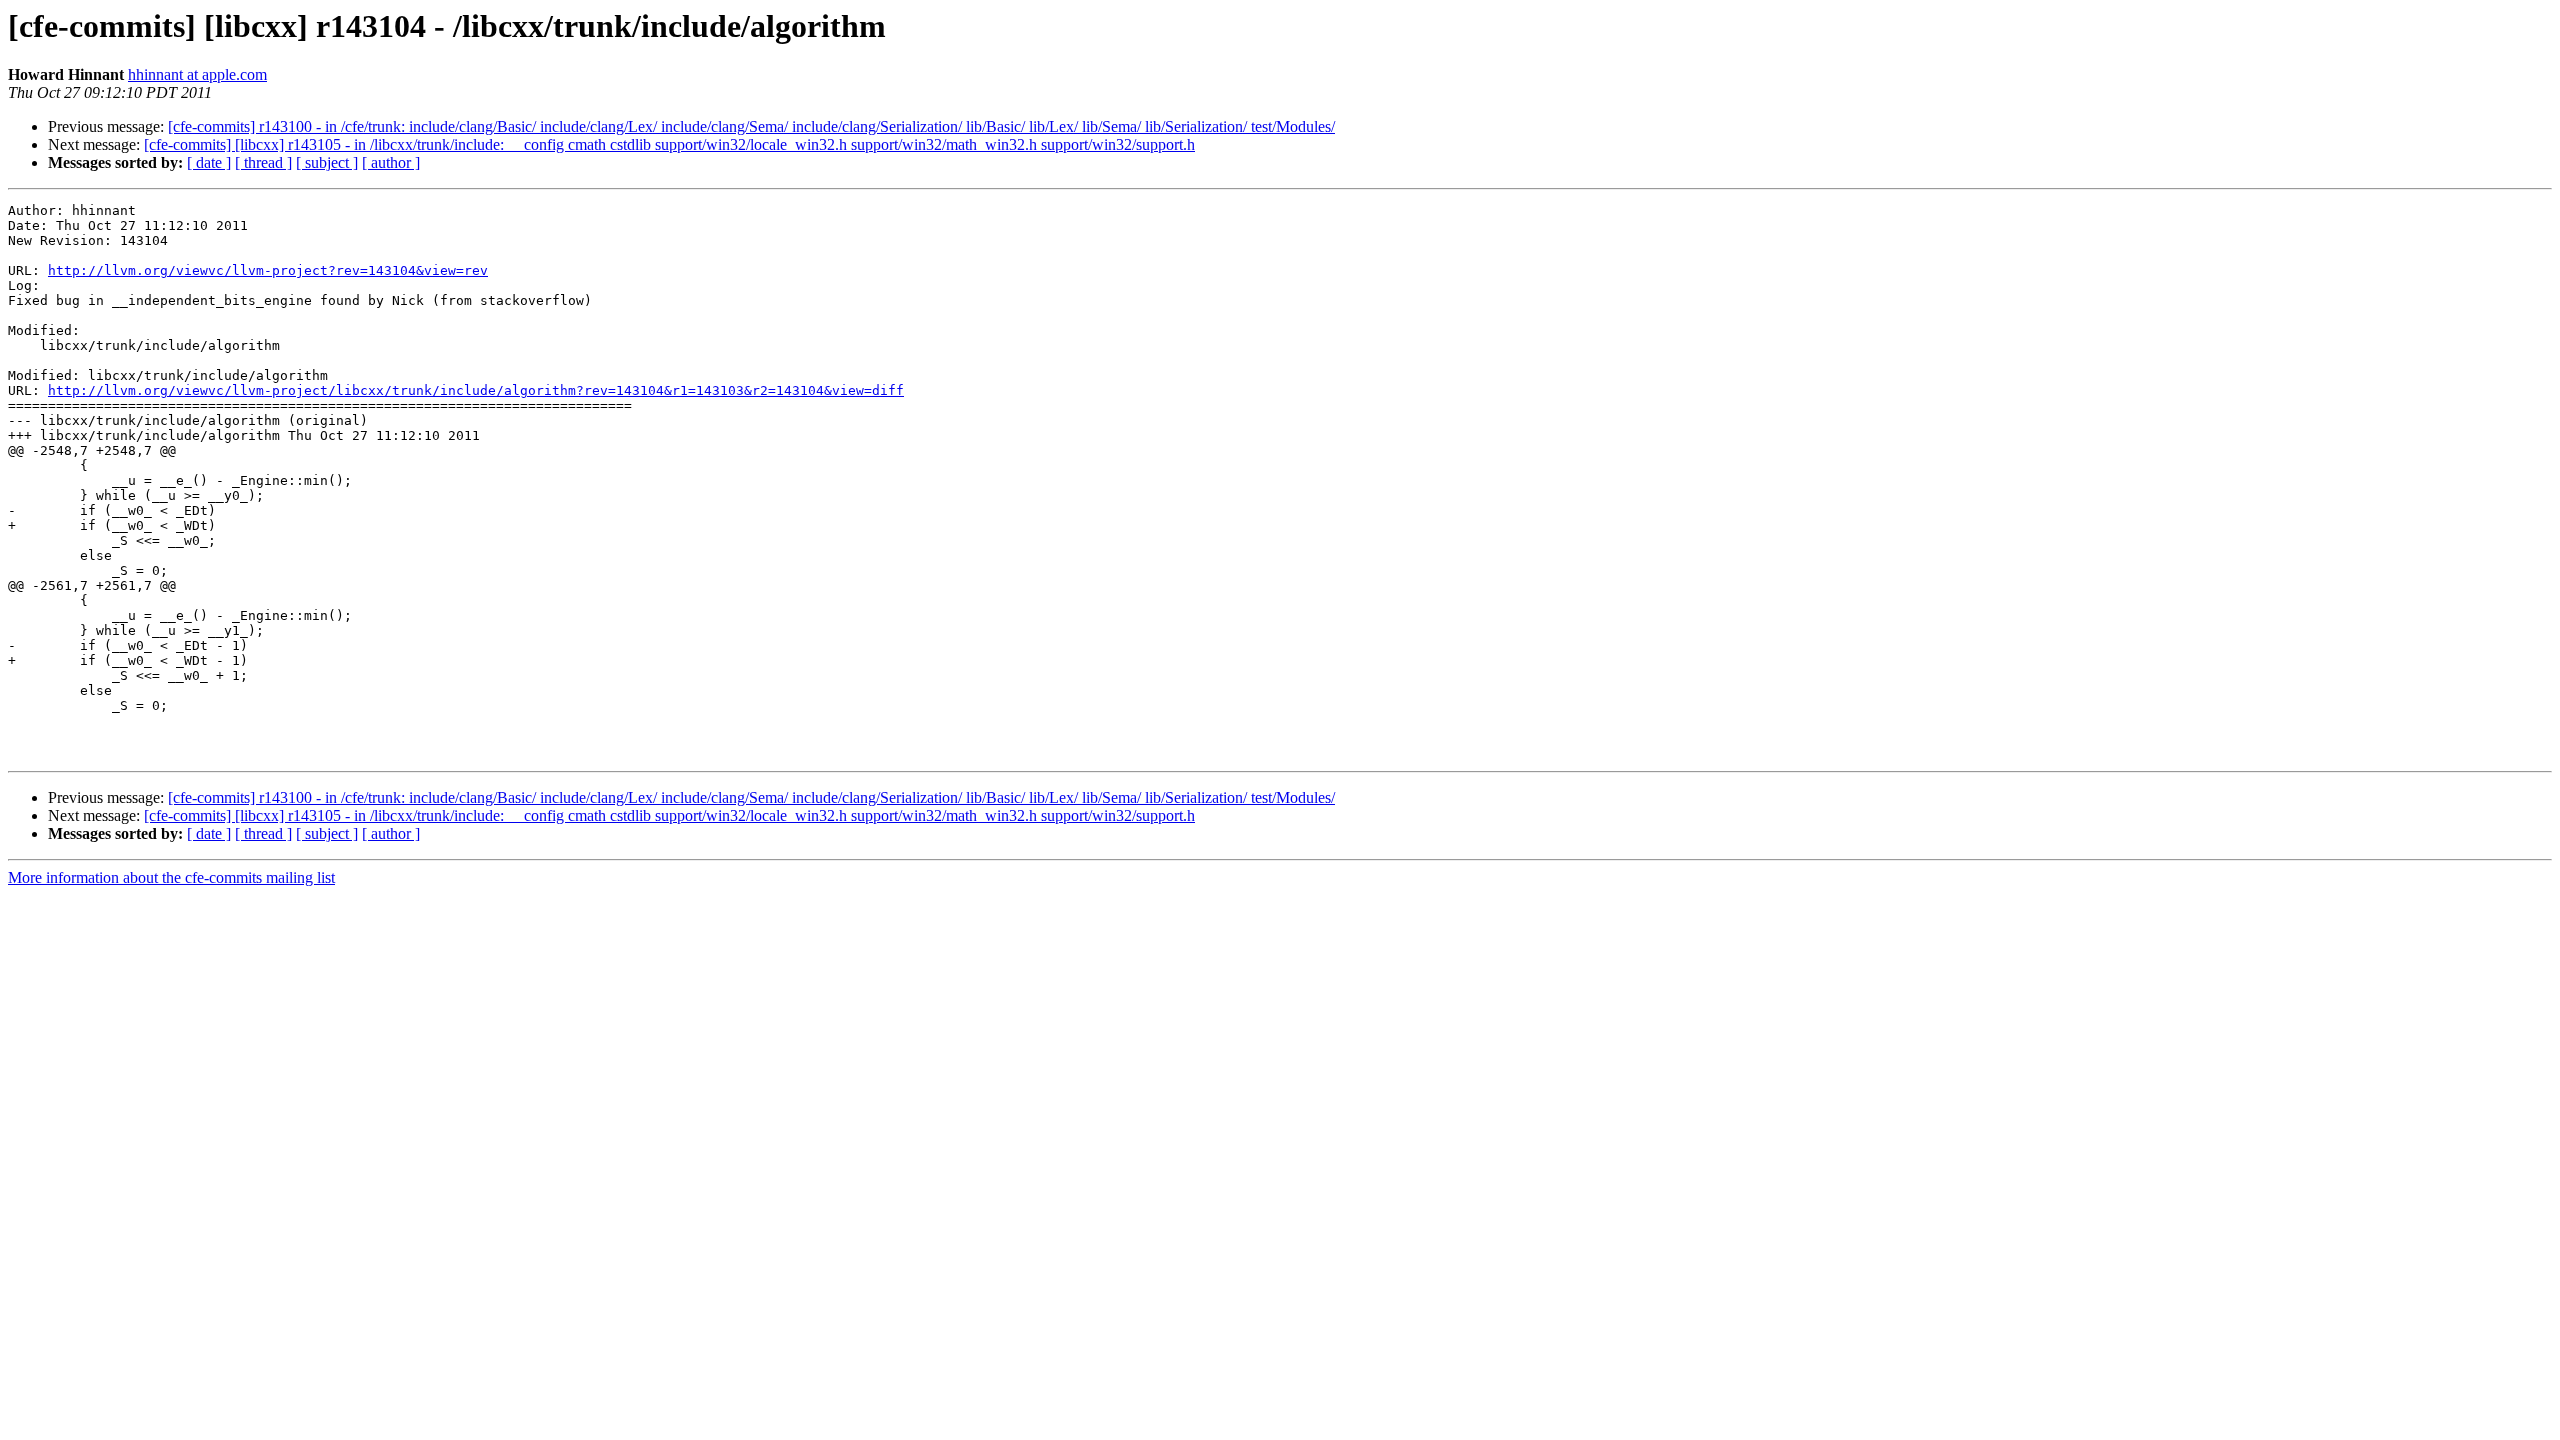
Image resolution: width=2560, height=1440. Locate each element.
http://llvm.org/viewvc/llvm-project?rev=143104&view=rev (268, 270)
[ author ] (391, 162)
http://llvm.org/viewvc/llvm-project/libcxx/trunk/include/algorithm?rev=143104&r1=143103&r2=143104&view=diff (476, 390)
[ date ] (209, 162)
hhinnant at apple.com (197, 74)
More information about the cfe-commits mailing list (171, 877)
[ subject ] (327, 162)
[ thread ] (263, 162)
